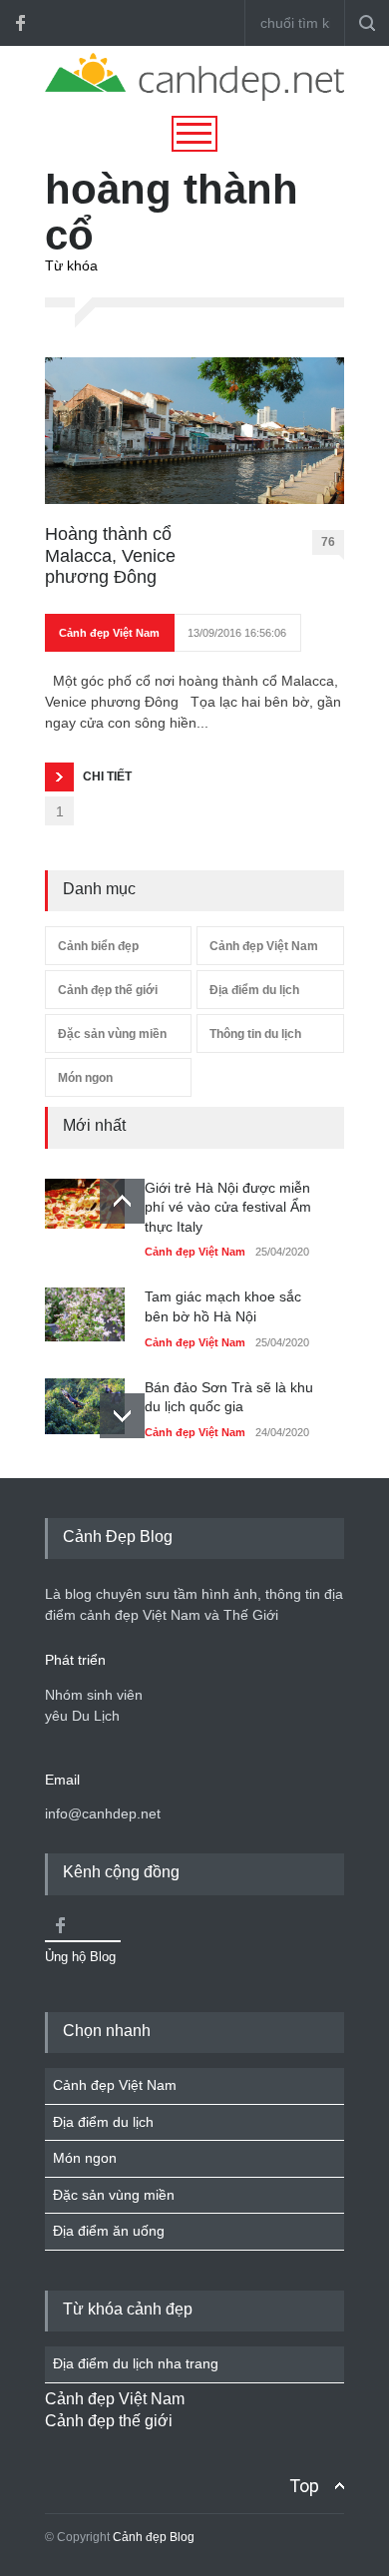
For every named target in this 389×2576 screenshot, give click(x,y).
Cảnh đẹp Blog (154, 2537)
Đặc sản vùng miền (112, 1034)
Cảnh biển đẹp (98, 946)
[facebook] (20, 23)
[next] (122, 1416)
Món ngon (85, 1078)
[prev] (122, 1201)
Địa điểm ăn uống (109, 2231)
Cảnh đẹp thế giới (108, 990)
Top (304, 2486)
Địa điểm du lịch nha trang (136, 2363)
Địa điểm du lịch (254, 990)
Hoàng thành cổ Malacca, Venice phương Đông (110, 555)
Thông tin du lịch (255, 1034)
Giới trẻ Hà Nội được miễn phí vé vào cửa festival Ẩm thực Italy (228, 1207)
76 (328, 542)
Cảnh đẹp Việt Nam (109, 633)
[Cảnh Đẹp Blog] (194, 96)
